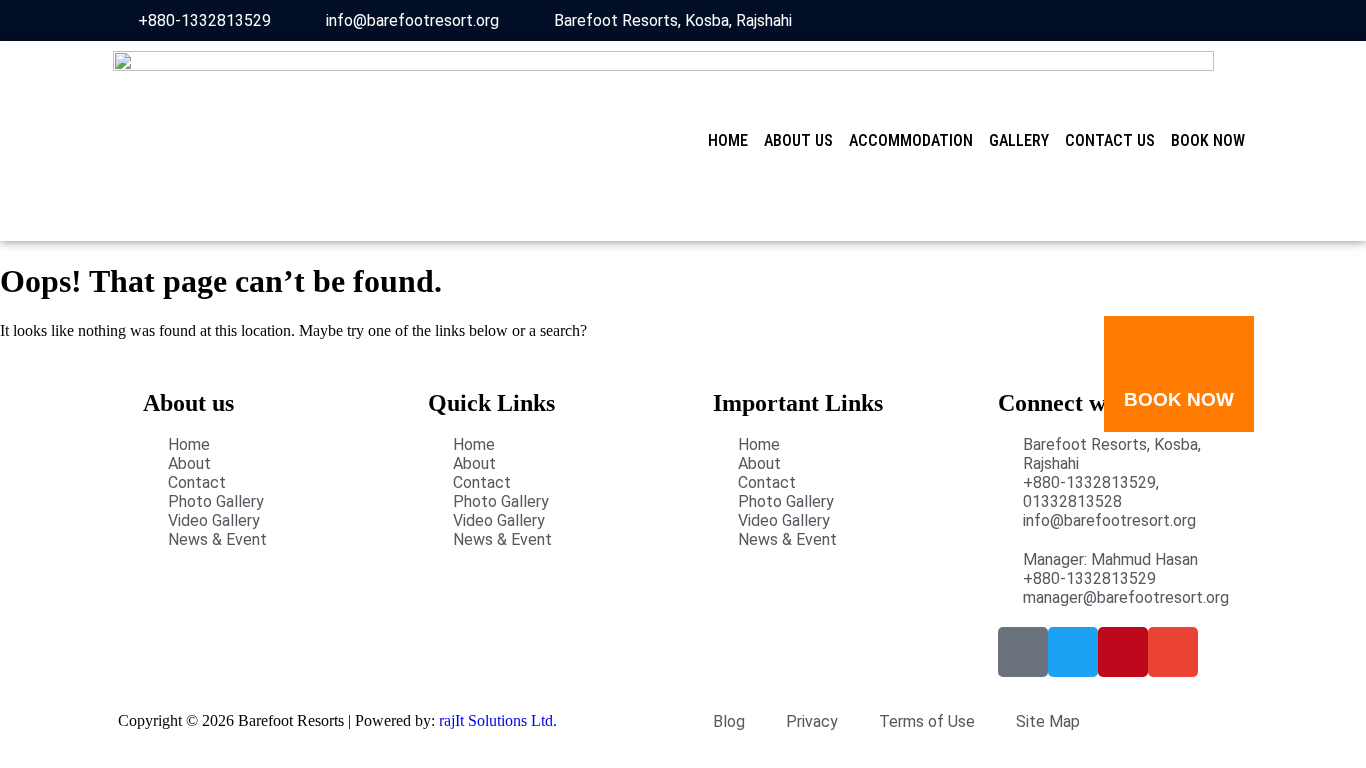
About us (798, 140)
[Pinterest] (1115, 23)
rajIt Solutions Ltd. (498, 720)
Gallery (1019, 140)
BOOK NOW (1179, 399)
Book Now (1208, 140)
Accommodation (911, 140)
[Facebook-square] (1043, 23)
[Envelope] (1151, 23)
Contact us (1110, 140)
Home (728, 140)
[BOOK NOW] (1179, 348)
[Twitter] (1079, 23)
